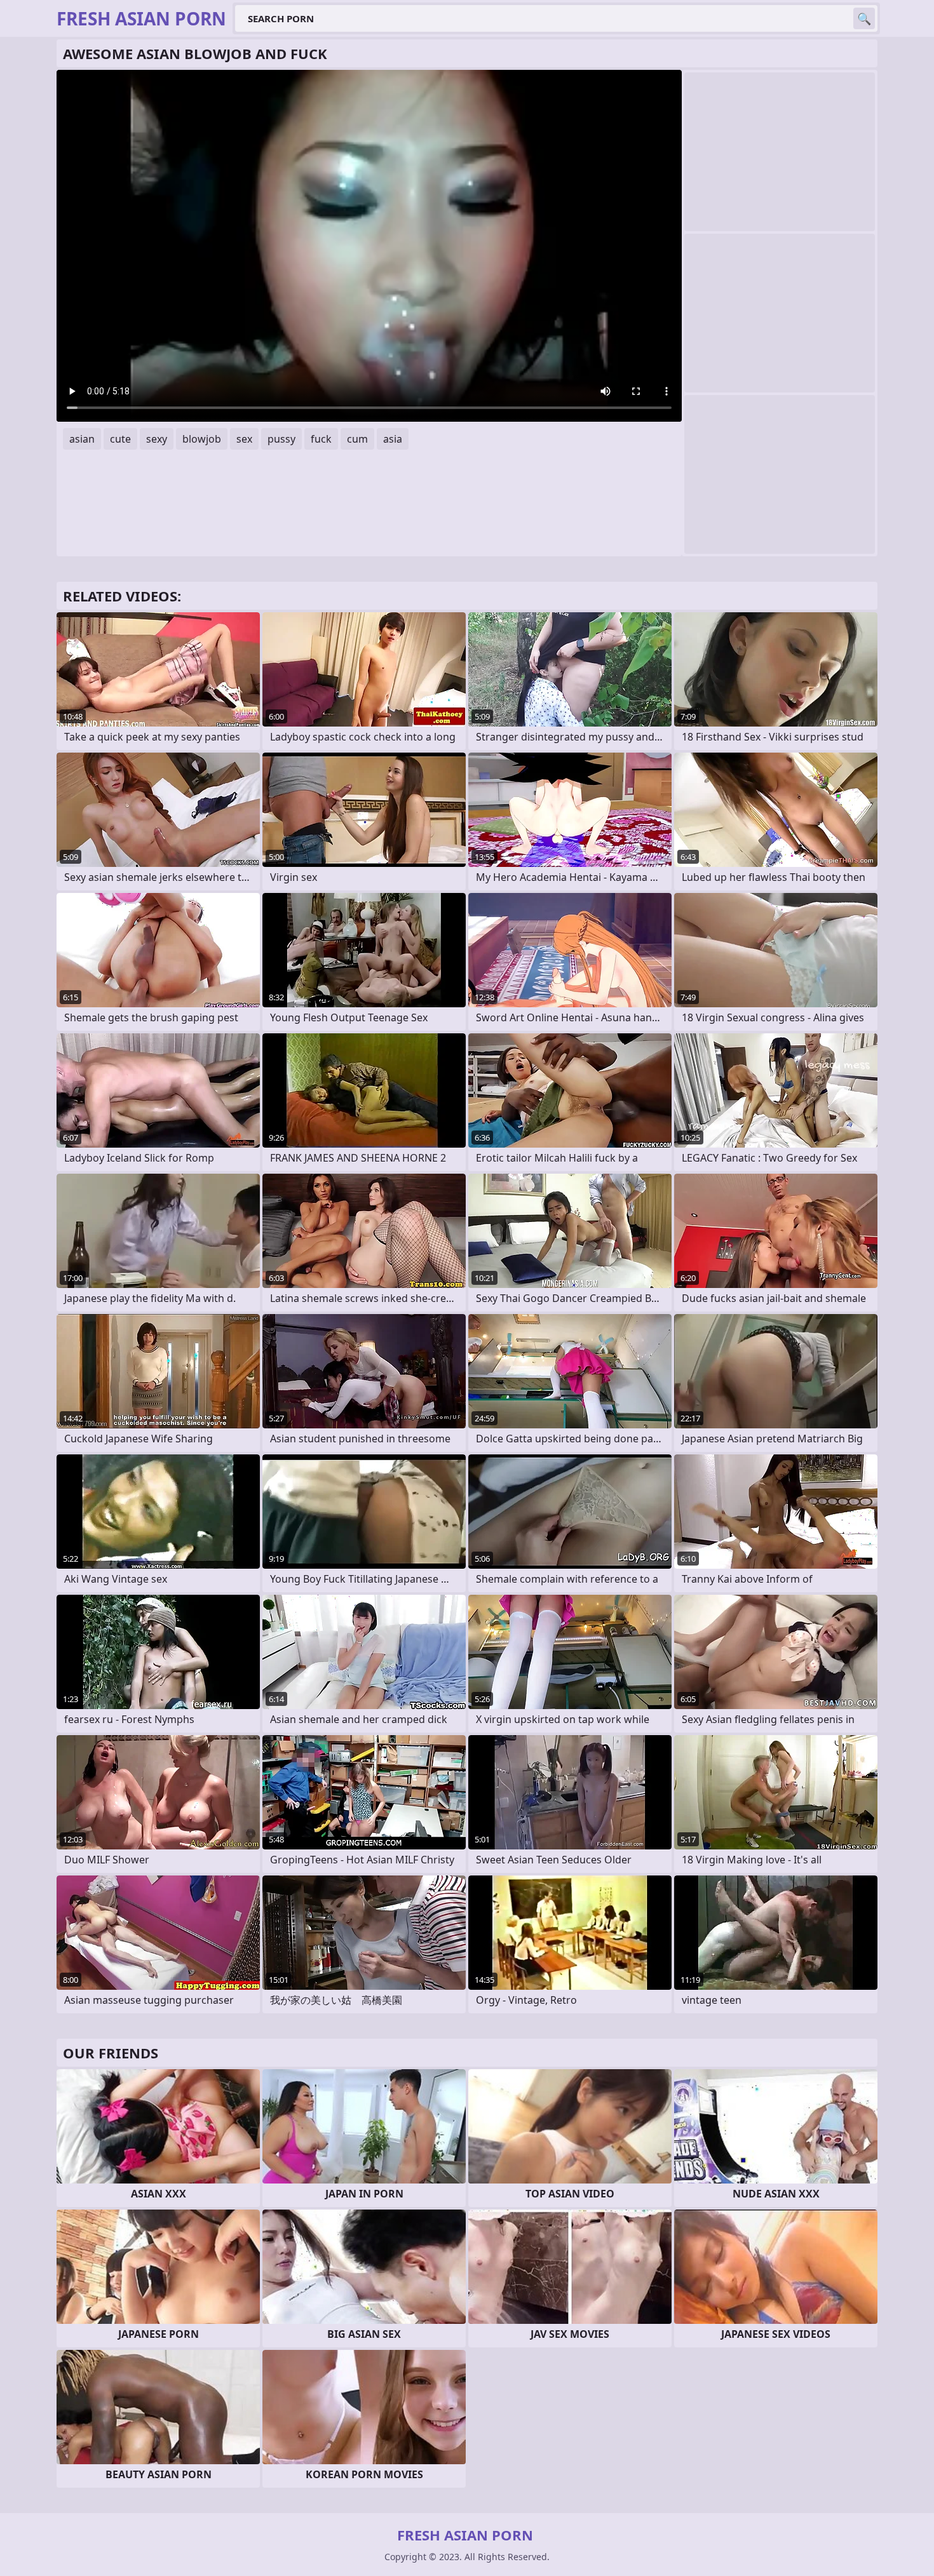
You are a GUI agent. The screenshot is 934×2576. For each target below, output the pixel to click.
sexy (157, 439)
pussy (281, 439)
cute (120, 439)
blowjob (202, 439)
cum (357, 439)
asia (393, 439)
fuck (321, 439)
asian (82, 439)
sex (244, 439)
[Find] (864, 18)
